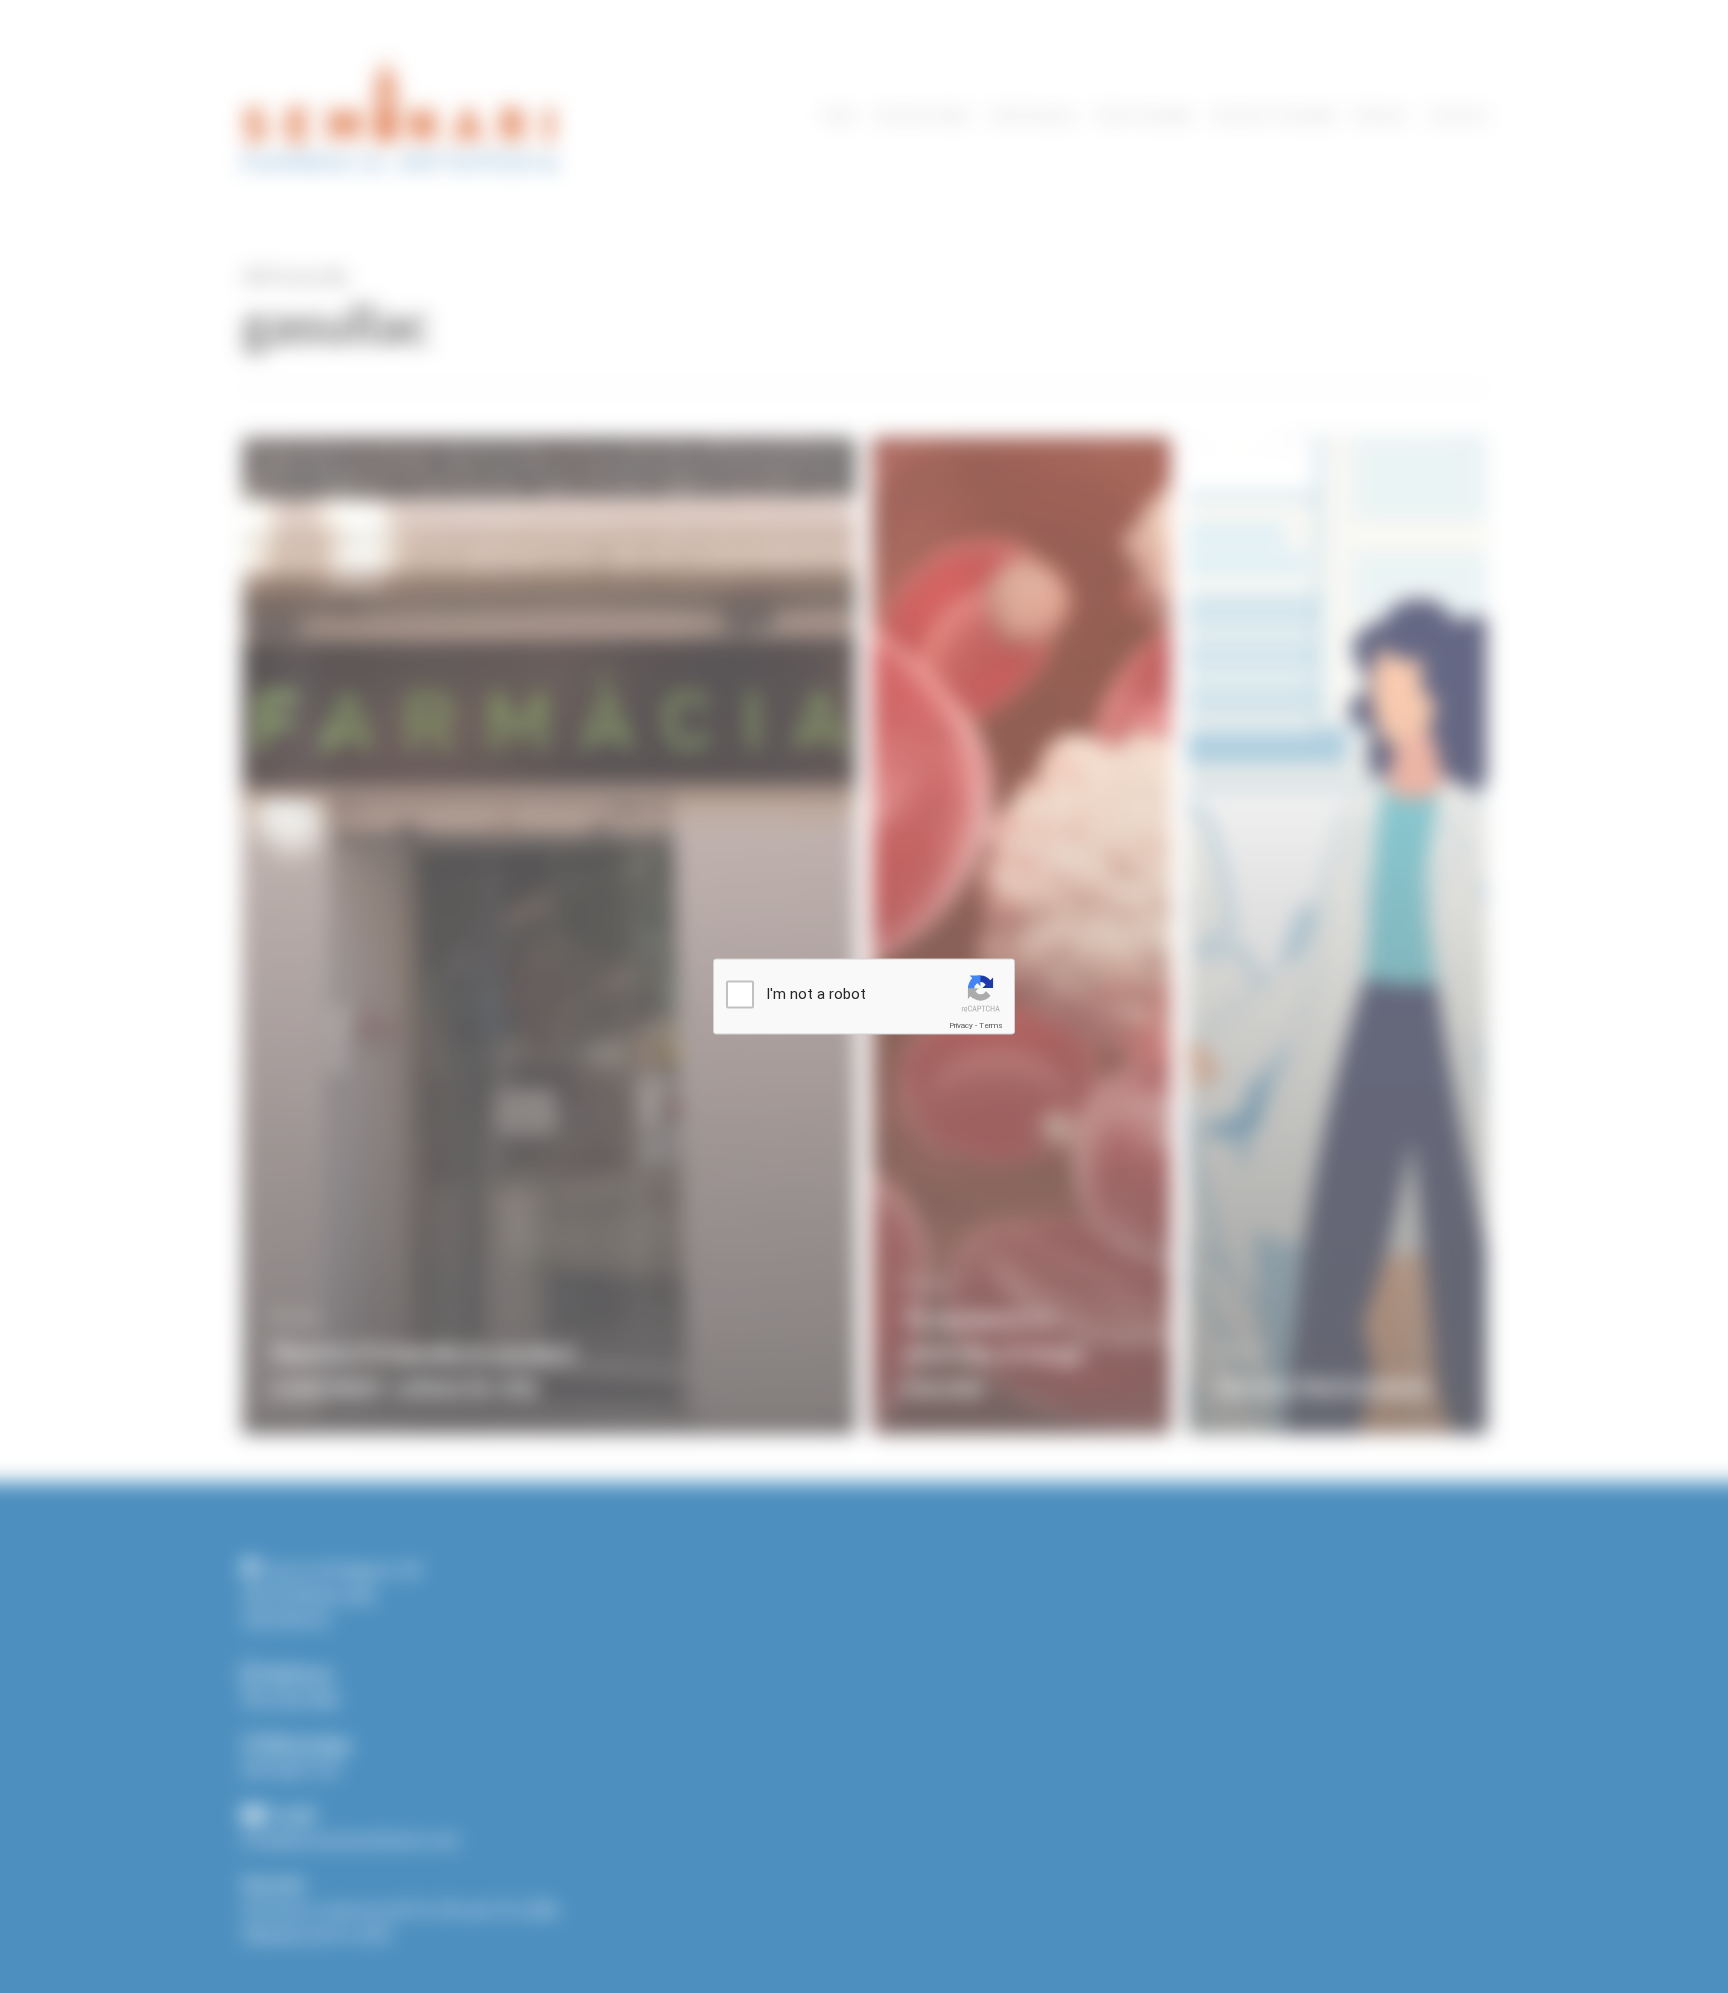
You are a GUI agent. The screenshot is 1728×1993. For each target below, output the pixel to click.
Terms (991, 1025)
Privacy (961, 1025)
